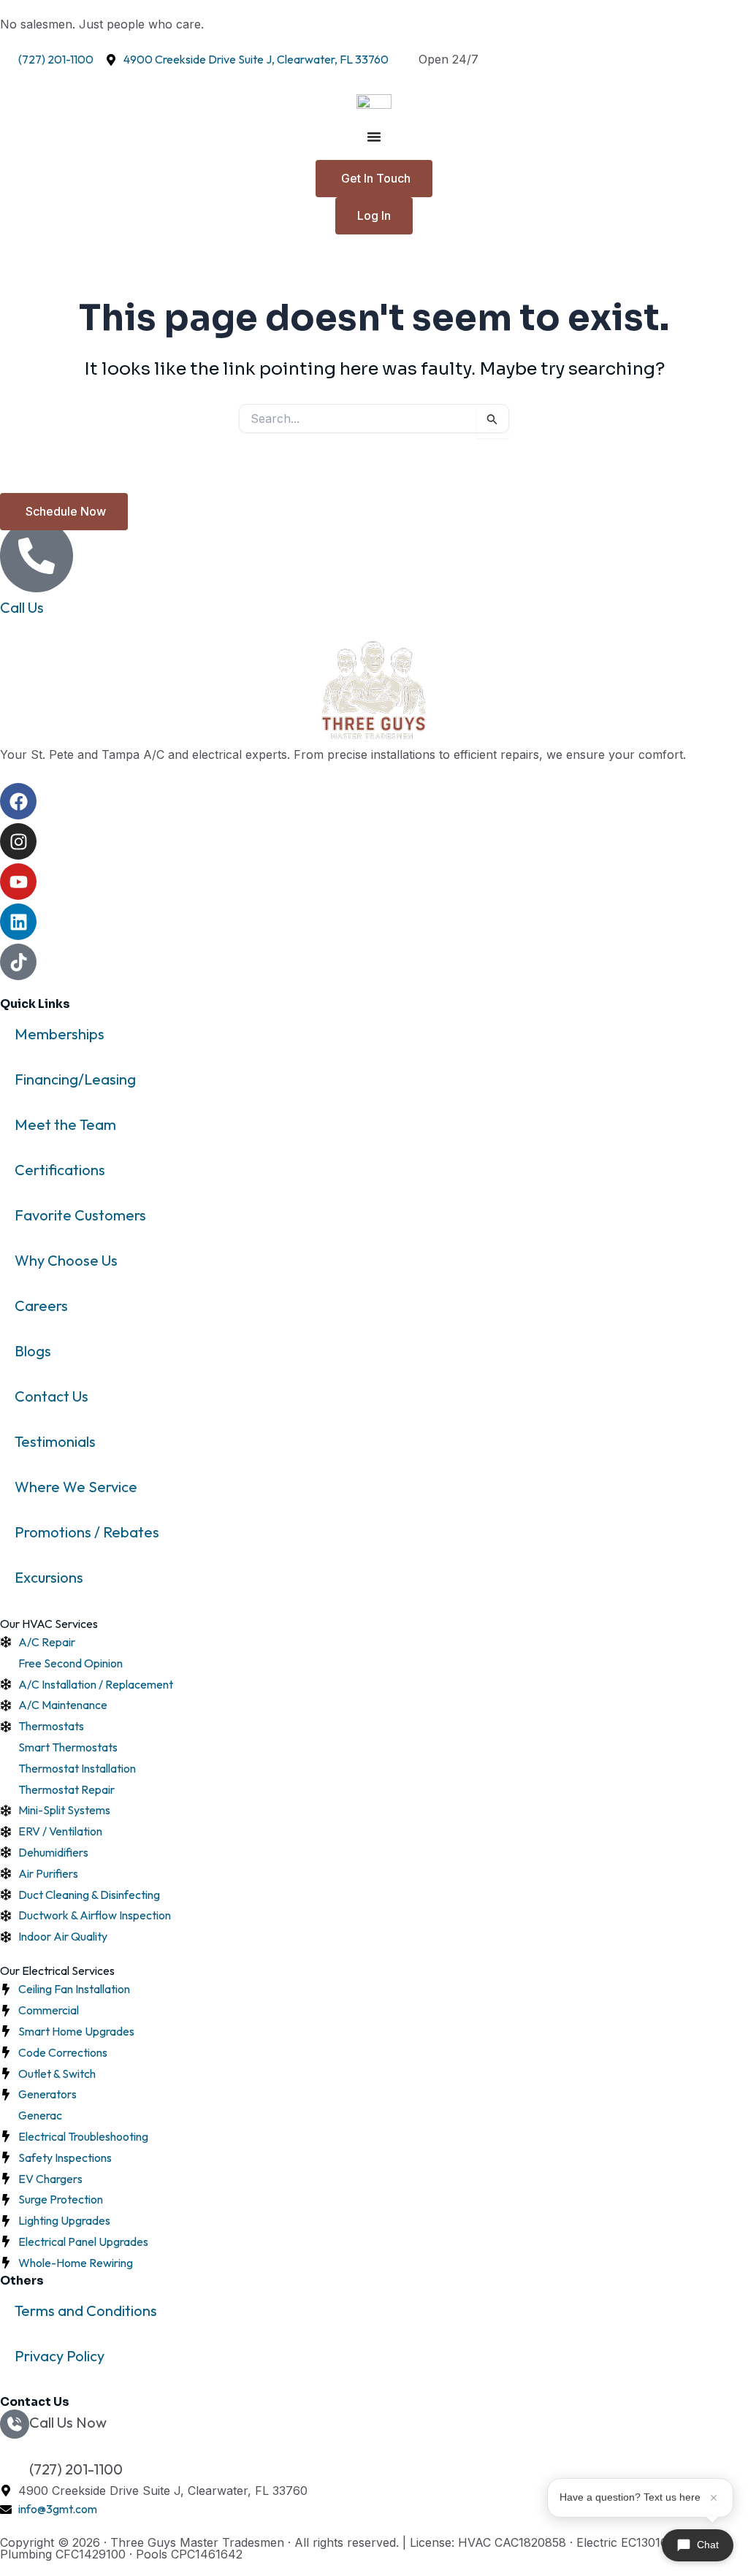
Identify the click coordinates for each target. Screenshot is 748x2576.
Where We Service (76, 1487)
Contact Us (51, 1396)
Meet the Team (65, 1124)
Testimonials (55, 1441)
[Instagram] (18, 841)
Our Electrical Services (57, 1971)
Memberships (60, 1034)
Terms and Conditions (86, 2311)
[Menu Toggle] (374, 137)
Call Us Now (68, 2422)
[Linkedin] (18, 922)
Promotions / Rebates (87, 1532)
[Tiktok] (18, 962)
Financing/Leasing (75, 1079)
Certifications (60, 1170)
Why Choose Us (66, 1260)
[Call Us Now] (15, 2424)
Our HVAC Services (49, 1624)
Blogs (33, 1351)
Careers (41, 1306)
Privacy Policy (60, 2356)
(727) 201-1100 (76, 2469)
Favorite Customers (80, 1215)
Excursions (49, 1577)
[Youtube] (18, 882)
